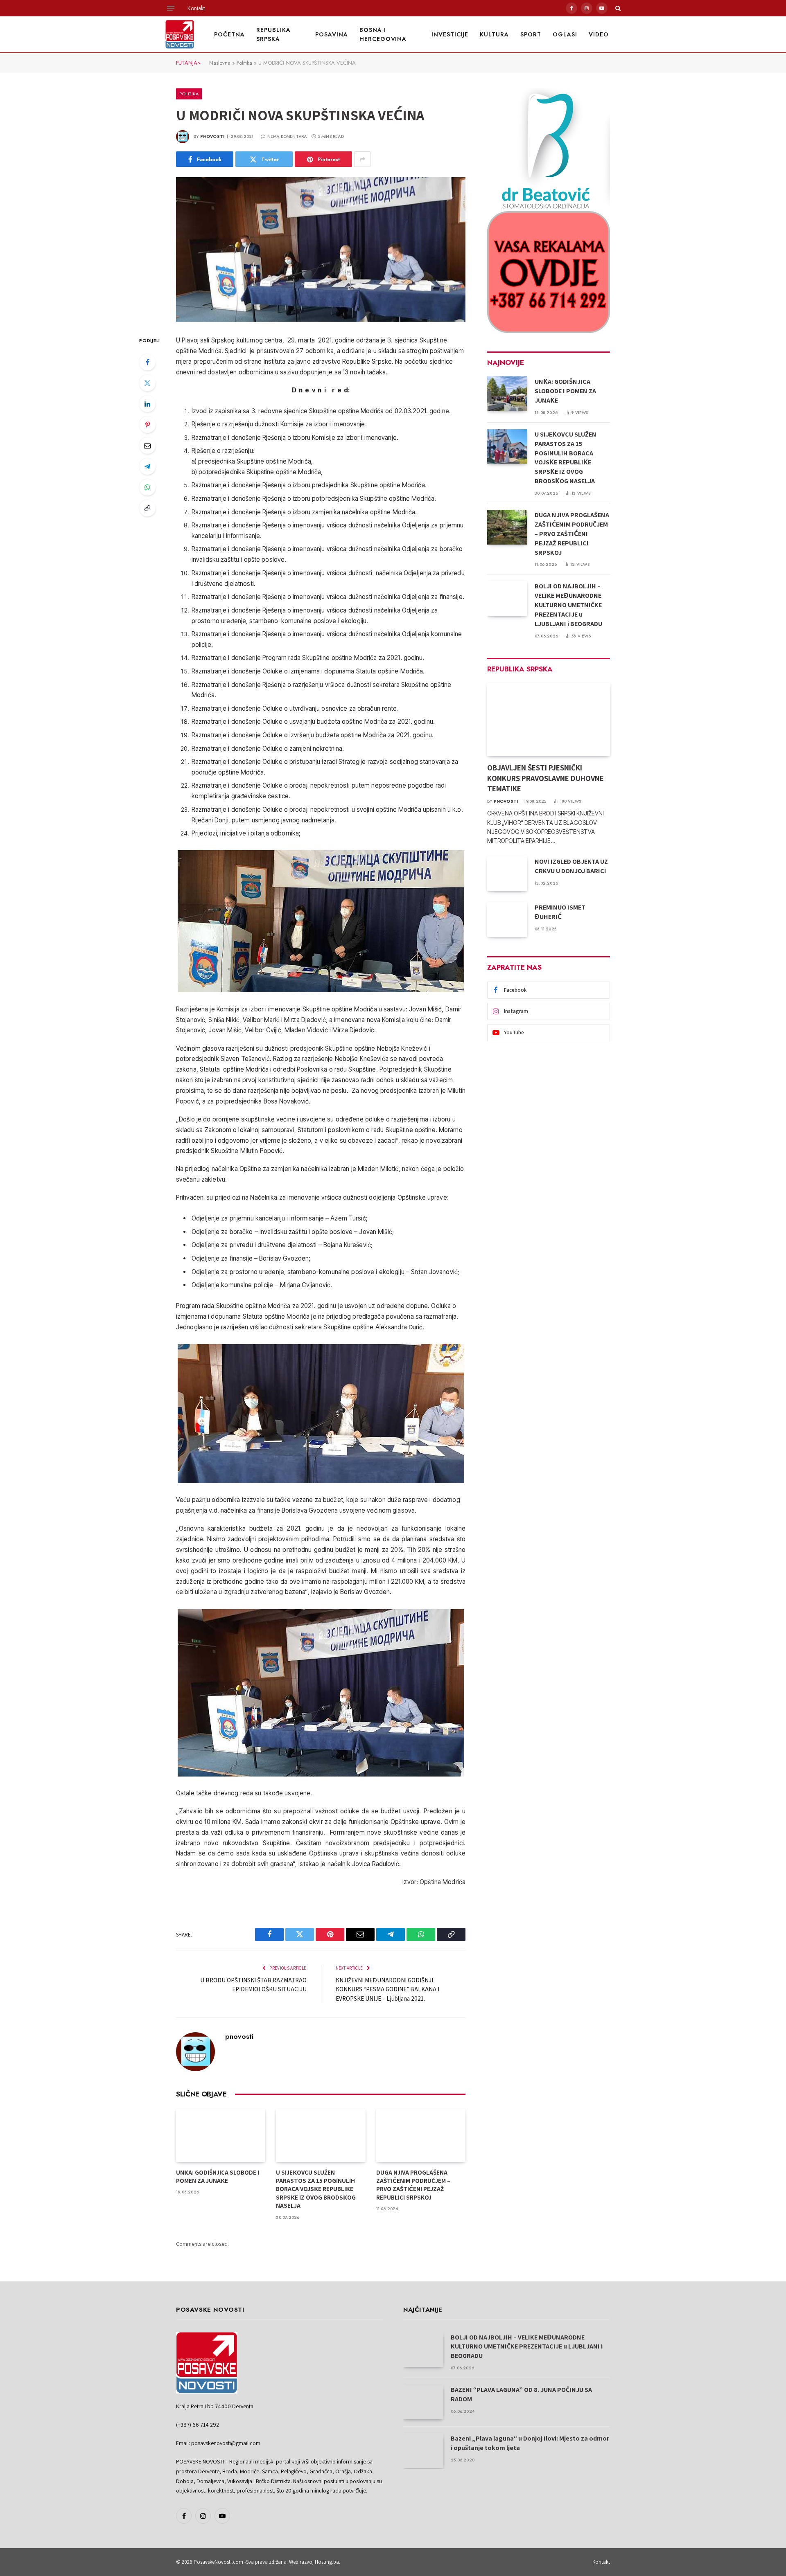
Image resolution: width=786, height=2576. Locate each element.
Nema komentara (287, 136)
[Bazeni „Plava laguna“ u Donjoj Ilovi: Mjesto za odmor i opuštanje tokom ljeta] (423, 2451)
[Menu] (171, 8)
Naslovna (220, 63)
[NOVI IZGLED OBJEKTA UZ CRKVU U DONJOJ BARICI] (507, 874)
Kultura (494, 34)
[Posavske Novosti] (180, 34)
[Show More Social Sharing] (362, 159)
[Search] (617, 8)
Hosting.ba (327, 2562)
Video (599, 34)
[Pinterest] (147, 425)
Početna (229, 34)
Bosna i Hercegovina (383, 34)
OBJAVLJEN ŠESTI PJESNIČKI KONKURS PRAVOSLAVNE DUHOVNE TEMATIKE (545, 778)
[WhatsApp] (147, 487)
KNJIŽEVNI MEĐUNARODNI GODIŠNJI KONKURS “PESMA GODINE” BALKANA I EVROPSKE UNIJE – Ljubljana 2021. (387, 1989)
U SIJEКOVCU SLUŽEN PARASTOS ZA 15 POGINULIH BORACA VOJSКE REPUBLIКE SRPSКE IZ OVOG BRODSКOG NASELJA (316, 2189)
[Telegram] (147, 466)
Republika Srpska (273, 34)
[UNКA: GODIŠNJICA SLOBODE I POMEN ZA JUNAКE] (221, 2135)
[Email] (147, 446)
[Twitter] (147, 383)
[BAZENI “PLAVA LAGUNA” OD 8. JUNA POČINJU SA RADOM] (423, 2402)
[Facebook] (147, 362)
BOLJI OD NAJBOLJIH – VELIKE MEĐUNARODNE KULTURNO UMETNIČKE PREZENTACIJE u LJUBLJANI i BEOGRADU (568, 605)
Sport (531, 34)
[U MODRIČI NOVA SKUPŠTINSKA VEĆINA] (321, 250)
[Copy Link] (147, 508)
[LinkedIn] (147, 404)
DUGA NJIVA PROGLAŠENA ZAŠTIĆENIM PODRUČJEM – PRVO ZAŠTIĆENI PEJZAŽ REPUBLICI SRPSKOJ (413, 2185)
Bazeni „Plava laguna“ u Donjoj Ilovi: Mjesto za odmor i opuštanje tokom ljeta (530, 2443)
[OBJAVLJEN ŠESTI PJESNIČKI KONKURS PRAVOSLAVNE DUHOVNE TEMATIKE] (549, 719)
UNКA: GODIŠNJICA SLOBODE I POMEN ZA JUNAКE (218, 2176)
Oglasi (565, 34)
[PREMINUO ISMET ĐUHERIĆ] (507, 920)
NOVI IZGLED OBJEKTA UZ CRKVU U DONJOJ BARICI (571, 866)
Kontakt (196, 8)
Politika (244, 63)
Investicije (450, 34)
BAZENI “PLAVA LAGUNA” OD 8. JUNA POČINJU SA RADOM (521, 2394)
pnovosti (212, 136)
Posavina (332, 34)
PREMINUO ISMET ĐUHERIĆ (560, 912)
